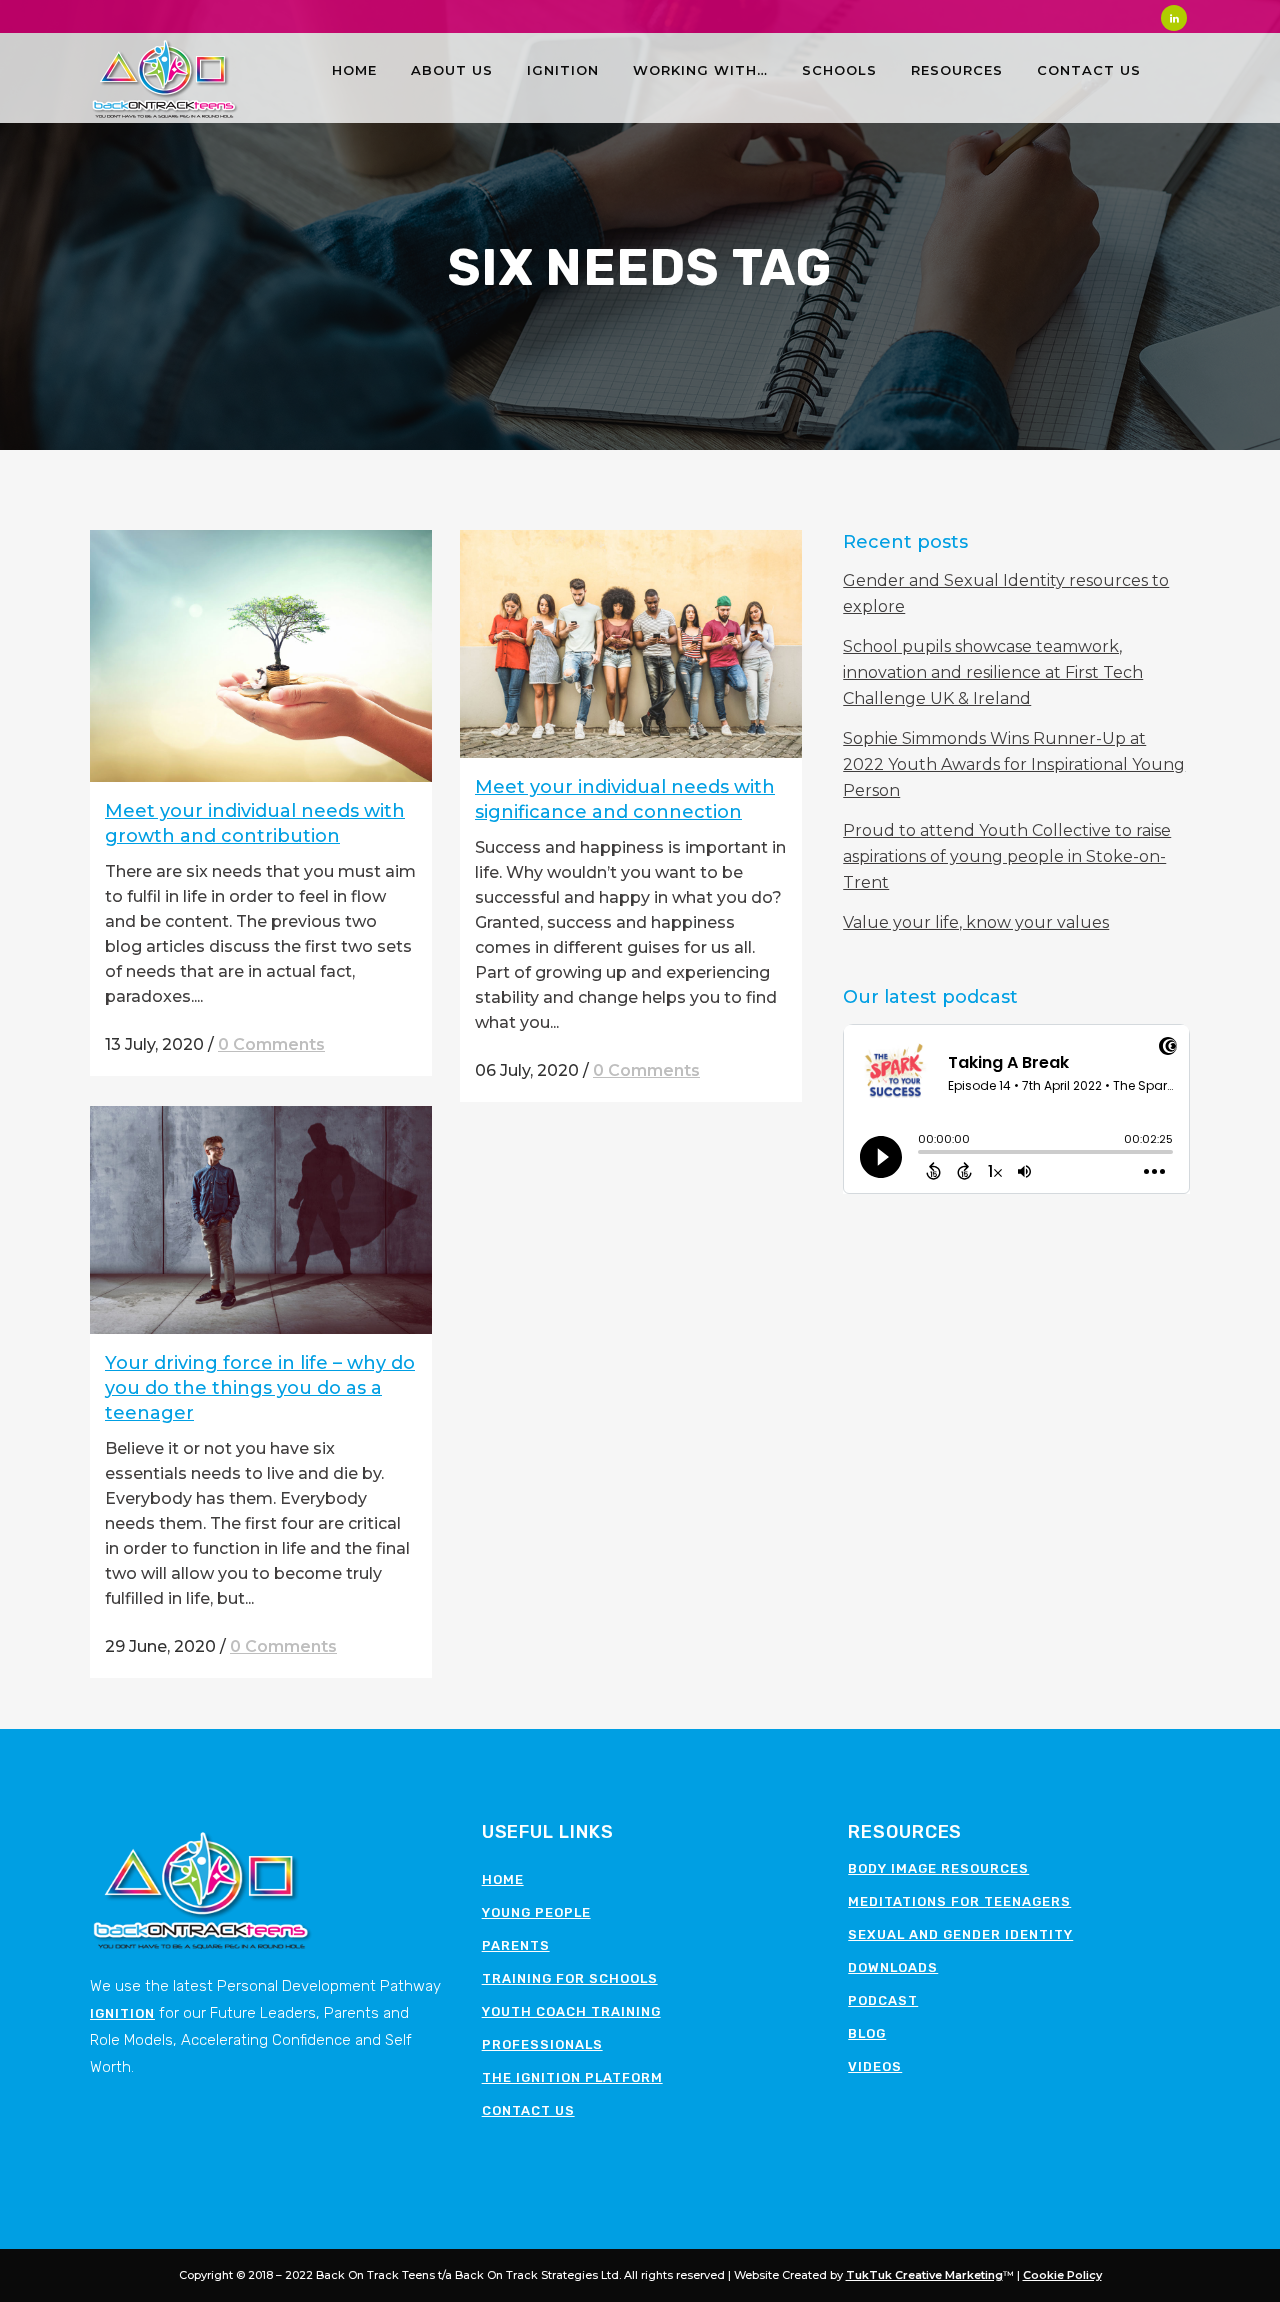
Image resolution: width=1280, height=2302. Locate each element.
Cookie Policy (1062, 2275)
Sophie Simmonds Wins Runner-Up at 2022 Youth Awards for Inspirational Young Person (1014, 764)
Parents (516, 1945)
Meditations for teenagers (959, 1901)
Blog (867, 2033)
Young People (536, 1912)
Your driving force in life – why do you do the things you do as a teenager (260, 1388)
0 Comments (271, 1044)
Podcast (883, 2000)
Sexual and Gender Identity (960, 1934)
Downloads (893, 1967)
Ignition (122, 2013)
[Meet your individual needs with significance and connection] (631, 644)
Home (503, 1879)
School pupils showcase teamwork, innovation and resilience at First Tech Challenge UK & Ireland (993, 672)
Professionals (542, 2044)
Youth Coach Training (571, 2011)
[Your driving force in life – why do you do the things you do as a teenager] (261, 1220)
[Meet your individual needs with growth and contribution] (261, 656)
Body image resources (938, 1868)
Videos (875, 2066)
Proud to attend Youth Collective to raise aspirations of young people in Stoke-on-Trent (1007, 856)
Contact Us (528, 2110)
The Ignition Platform (572, 2077)
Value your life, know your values (976, 922)
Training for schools (570, 1978)
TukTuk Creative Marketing (924, 2275)
